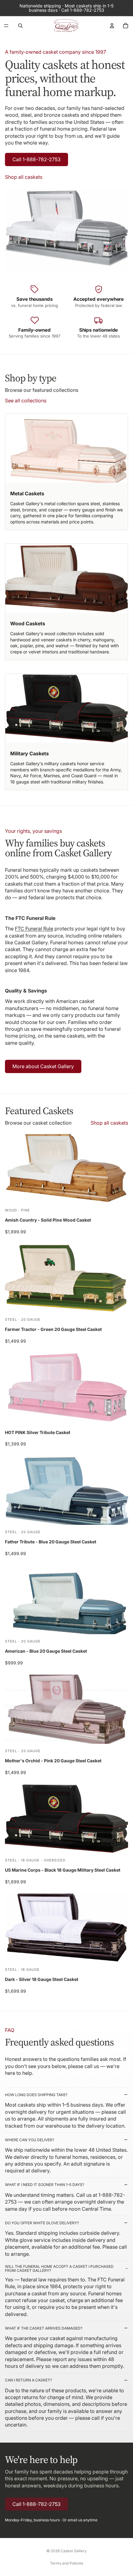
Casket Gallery (74, 2551)
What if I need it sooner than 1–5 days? (45, 2185)
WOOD (11, 1210)
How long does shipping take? (36, 2095)
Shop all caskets (24, 177)
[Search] (20, 26)
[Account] (112, 26)
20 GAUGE (31, 1319)
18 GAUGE (30, 1860)
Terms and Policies (67, 2563)
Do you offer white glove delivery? (42, 2223)
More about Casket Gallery (43, 1066)
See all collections (26, 401)
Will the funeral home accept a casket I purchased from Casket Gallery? (59, 2268)
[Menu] (6, 26)
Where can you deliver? (30, 2140)
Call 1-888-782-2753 (36, 159)
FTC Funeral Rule (34, 929)
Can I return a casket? (28, 2380)
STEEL (11, 1319)
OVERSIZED (55, 1860)
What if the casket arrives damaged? (44, 2328)
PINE (26, 1210)
